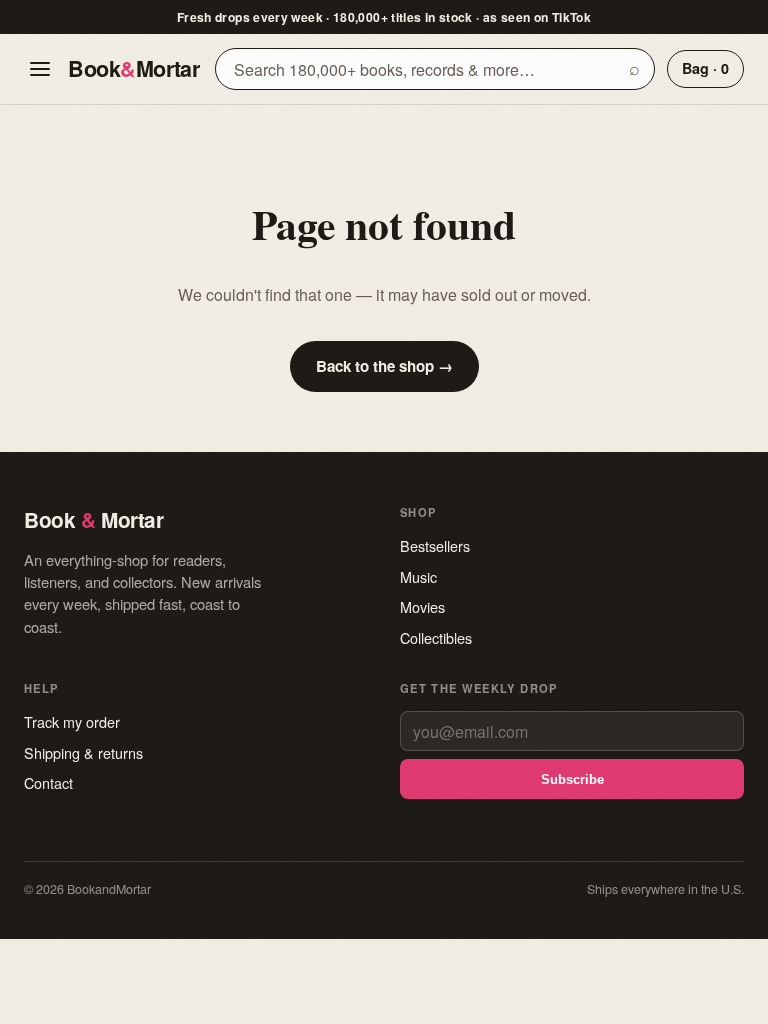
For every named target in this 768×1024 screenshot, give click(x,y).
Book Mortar (133, 68)
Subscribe (572, 779)
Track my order (72, 721)
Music (418, 576)
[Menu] (40, 69)
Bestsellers (435, 545)
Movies (422, 606)
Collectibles (436, 637)
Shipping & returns (83, 752)
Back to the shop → (384, 366)
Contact (48, 782)
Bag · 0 (705, 68)
